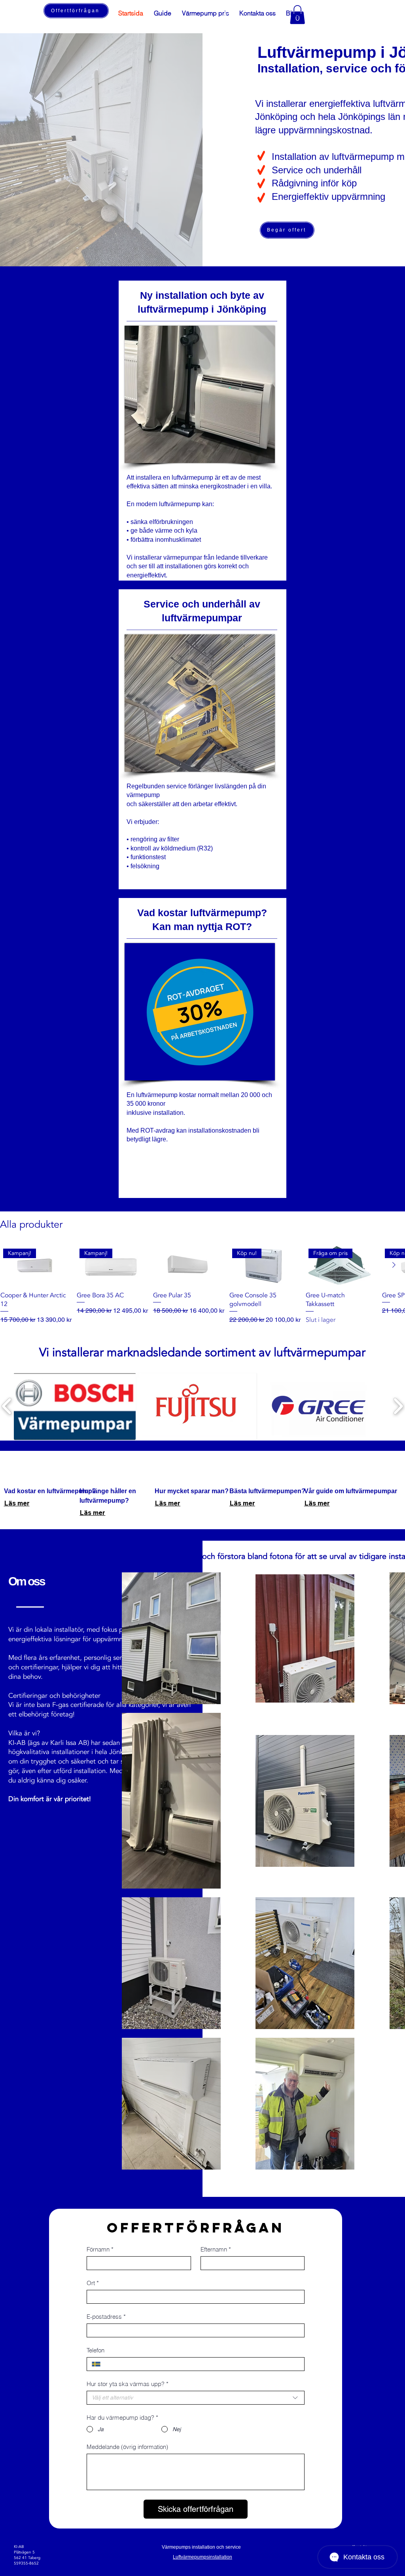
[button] (230, 12)
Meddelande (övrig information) (127, 2447)
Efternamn (216, 2249)
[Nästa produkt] (394, 1265)
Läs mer (17, 1503)
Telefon (96, 2350)
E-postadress (106, 2317)
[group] (202, 1285)
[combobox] (196, 2398)
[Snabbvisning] (187, 1265)
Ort (93, 2283)
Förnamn (100, 2249)
